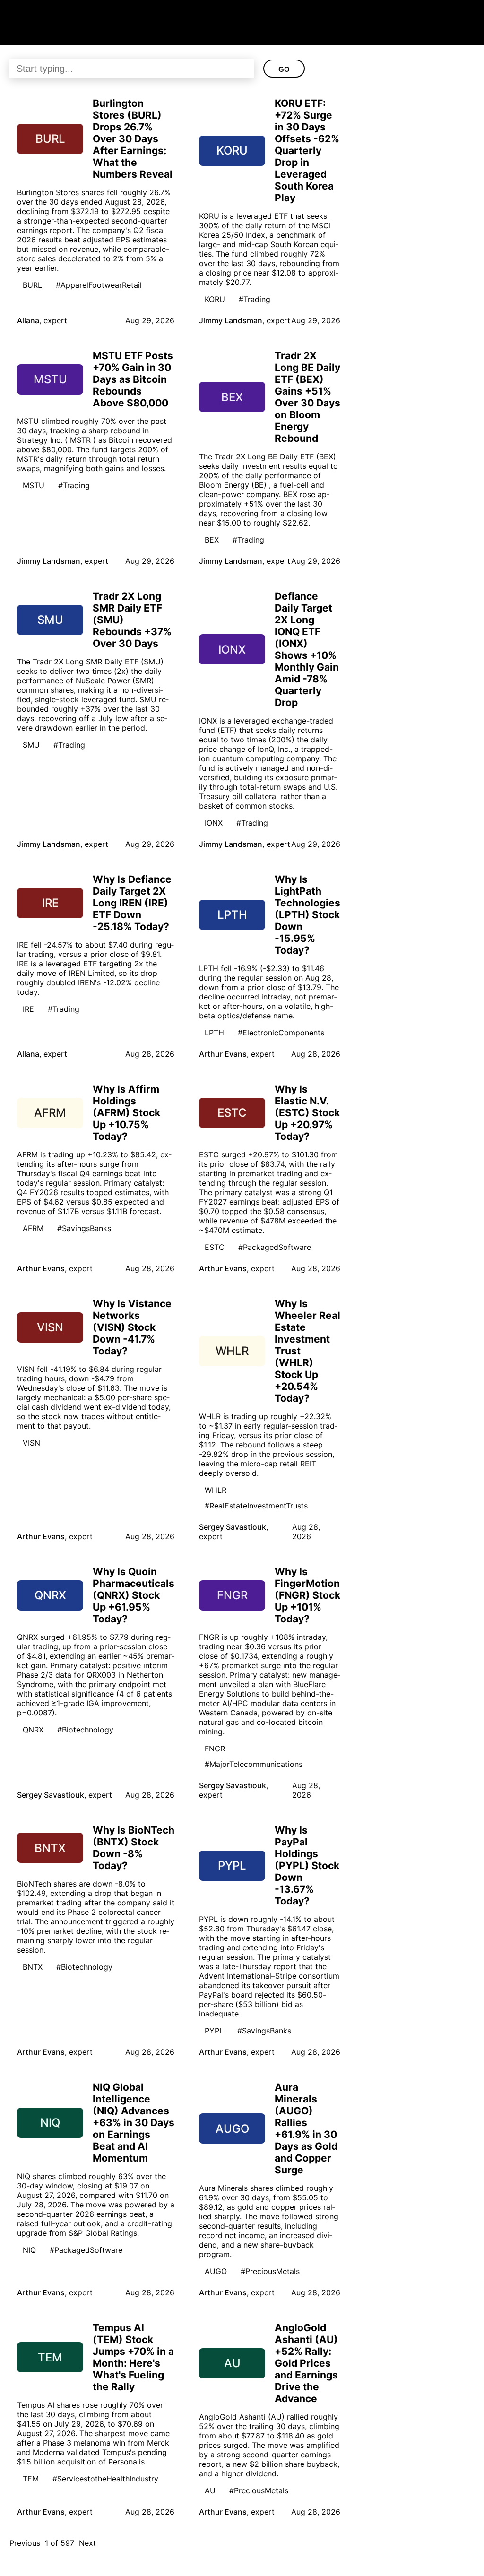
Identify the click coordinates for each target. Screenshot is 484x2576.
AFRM (33, 1228)
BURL (32, 285)
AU (210, 2490)
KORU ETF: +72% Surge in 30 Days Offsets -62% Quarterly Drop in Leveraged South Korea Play (307, 151)
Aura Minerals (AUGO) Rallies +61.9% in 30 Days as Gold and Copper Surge (306, 2128)
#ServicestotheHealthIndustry (105, 2479)
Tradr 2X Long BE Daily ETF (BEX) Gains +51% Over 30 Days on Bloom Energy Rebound (307, 397)
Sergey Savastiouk (233, 1527)
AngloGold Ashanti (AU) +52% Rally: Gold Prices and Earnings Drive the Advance (306, 2363)
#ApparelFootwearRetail (99, 285)
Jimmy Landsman (231, 320)
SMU (31, 745)
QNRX (33, 1730)
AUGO (216, 2271)
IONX (214, 823)
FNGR (215, 1749)
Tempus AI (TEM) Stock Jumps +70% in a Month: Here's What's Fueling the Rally (133, 2357)
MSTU (34, 485)
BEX (212, 540)
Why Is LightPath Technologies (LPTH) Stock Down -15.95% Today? (307, 915)
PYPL (214, 2031)
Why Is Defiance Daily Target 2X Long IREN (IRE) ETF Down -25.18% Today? (132, 903)
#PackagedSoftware (275, 1247)
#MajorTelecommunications (254, 1764)
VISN (31, 1443)
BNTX (33, 1967)
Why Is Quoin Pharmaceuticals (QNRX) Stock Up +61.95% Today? (134, 1595)
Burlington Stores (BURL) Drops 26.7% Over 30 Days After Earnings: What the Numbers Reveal (133, 139)
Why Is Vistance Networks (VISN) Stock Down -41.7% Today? (132, 1327)
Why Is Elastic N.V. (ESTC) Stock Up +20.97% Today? (307, 1113)
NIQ (29, 2250)
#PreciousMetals (270, 2271)
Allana (28, 320)
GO (284, 69)
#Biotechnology (85, 1730)
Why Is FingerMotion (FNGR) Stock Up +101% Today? (307, 1595)
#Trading (255, 299)
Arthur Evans (223, 1054)
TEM (31, 2479)
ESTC (215, 1247)
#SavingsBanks (84, 1228)
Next (87, 2543)
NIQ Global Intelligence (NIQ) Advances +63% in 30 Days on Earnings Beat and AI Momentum (134, 2123)
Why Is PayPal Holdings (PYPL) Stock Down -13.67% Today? (307, 1865)
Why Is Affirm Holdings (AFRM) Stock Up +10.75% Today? (126, 1113)
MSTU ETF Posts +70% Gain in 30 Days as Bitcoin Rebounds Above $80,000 (133, 379)
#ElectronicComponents (281, 1033)
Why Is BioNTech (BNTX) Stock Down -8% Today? (134, 1848)
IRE (28, 1009)
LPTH (214, 1033)
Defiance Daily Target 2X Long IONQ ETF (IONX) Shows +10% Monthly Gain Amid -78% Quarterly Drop (307, 649)
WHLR (216, 1490)
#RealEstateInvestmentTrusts (256, 1506)
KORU (215, 299)
